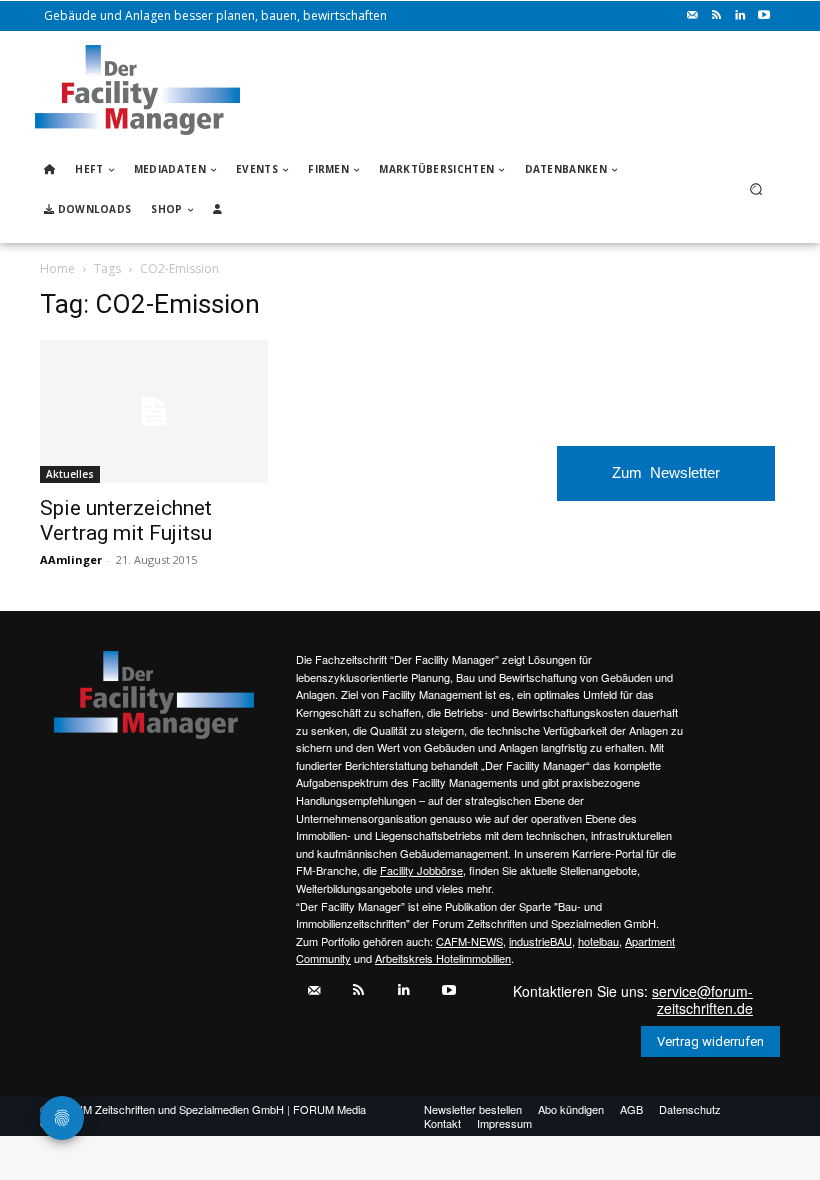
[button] (756, 189)
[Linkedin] (740, 16)
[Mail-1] (692, 16)
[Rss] (716, 16)
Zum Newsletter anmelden (666, 482)
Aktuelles (70, 474)
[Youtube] (764, 16)
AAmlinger (71, 559)
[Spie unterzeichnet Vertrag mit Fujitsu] (154, 411)
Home (57, 268)
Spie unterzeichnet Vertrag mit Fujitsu (126, 520)
